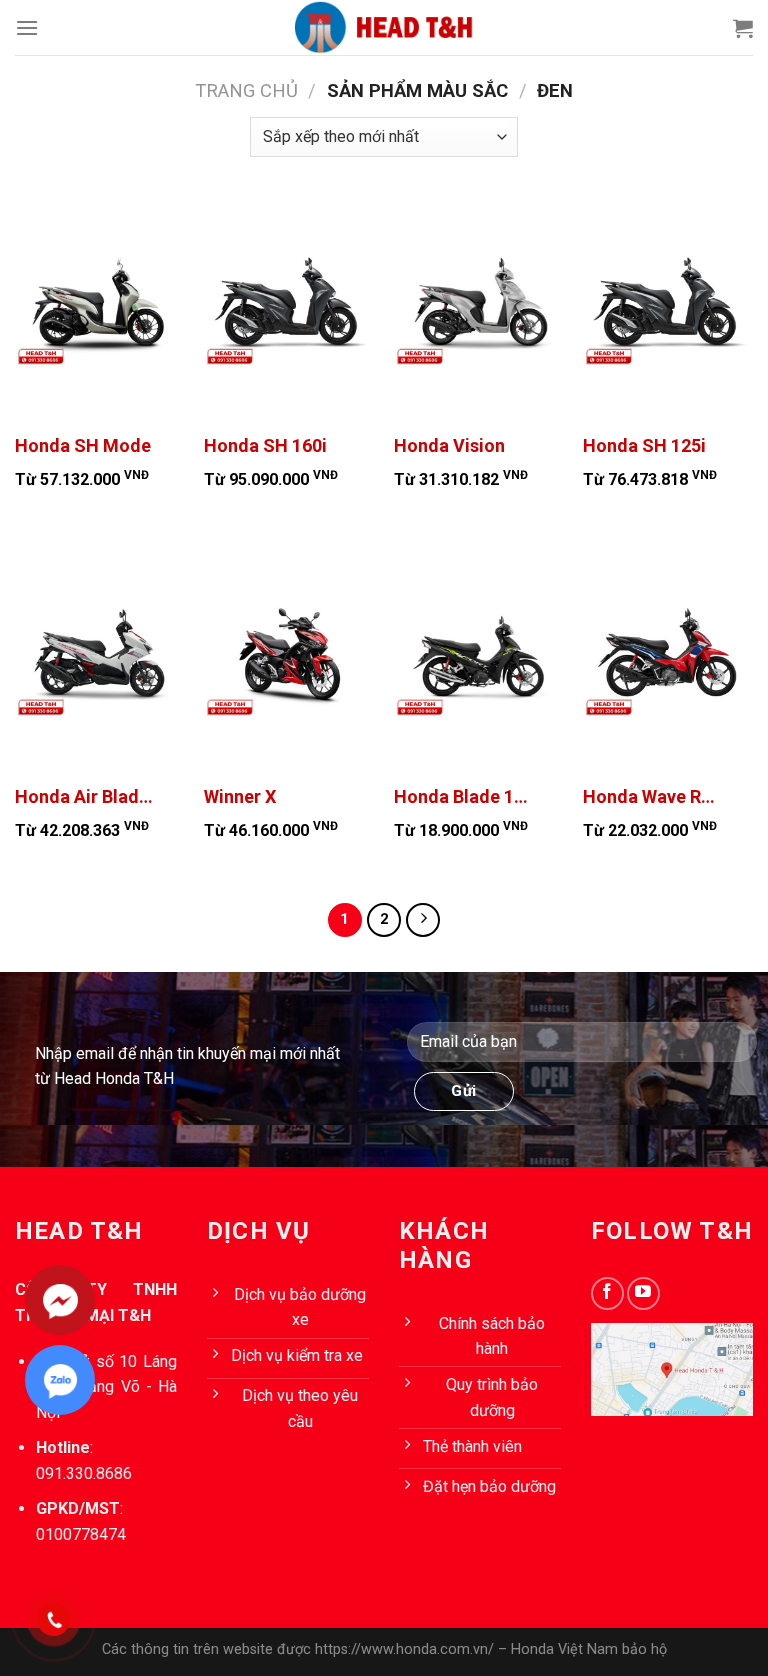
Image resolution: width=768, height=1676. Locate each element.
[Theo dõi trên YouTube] (643, 1293)
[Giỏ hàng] (743, 28)
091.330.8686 (84, 1473)
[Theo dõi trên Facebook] (607, 1293)
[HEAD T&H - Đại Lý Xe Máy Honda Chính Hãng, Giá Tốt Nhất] (384, 27)
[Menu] (27, 27)
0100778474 (81, 1534)
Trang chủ (246, 90)
